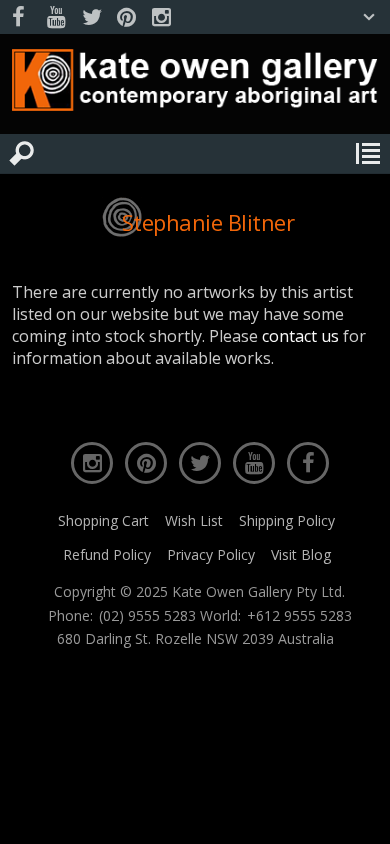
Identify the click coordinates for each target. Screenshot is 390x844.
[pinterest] (126, 17)
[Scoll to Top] (358, 812)
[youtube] (56, 17)
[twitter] (91, 17)
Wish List (194, 520)
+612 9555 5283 (299, 616)
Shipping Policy (287, 520)
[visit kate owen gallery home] (195, 84)
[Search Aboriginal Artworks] (22, 154)
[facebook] (21, 17)
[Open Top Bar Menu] (369, 17)
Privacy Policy (211, 554)
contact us (300, 336)
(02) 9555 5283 (147, 616)
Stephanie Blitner (208, 222)
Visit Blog (301, 554)
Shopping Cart (103, 520)
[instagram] (161, 17)
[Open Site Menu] (368, 154)
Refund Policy (107, 554)
